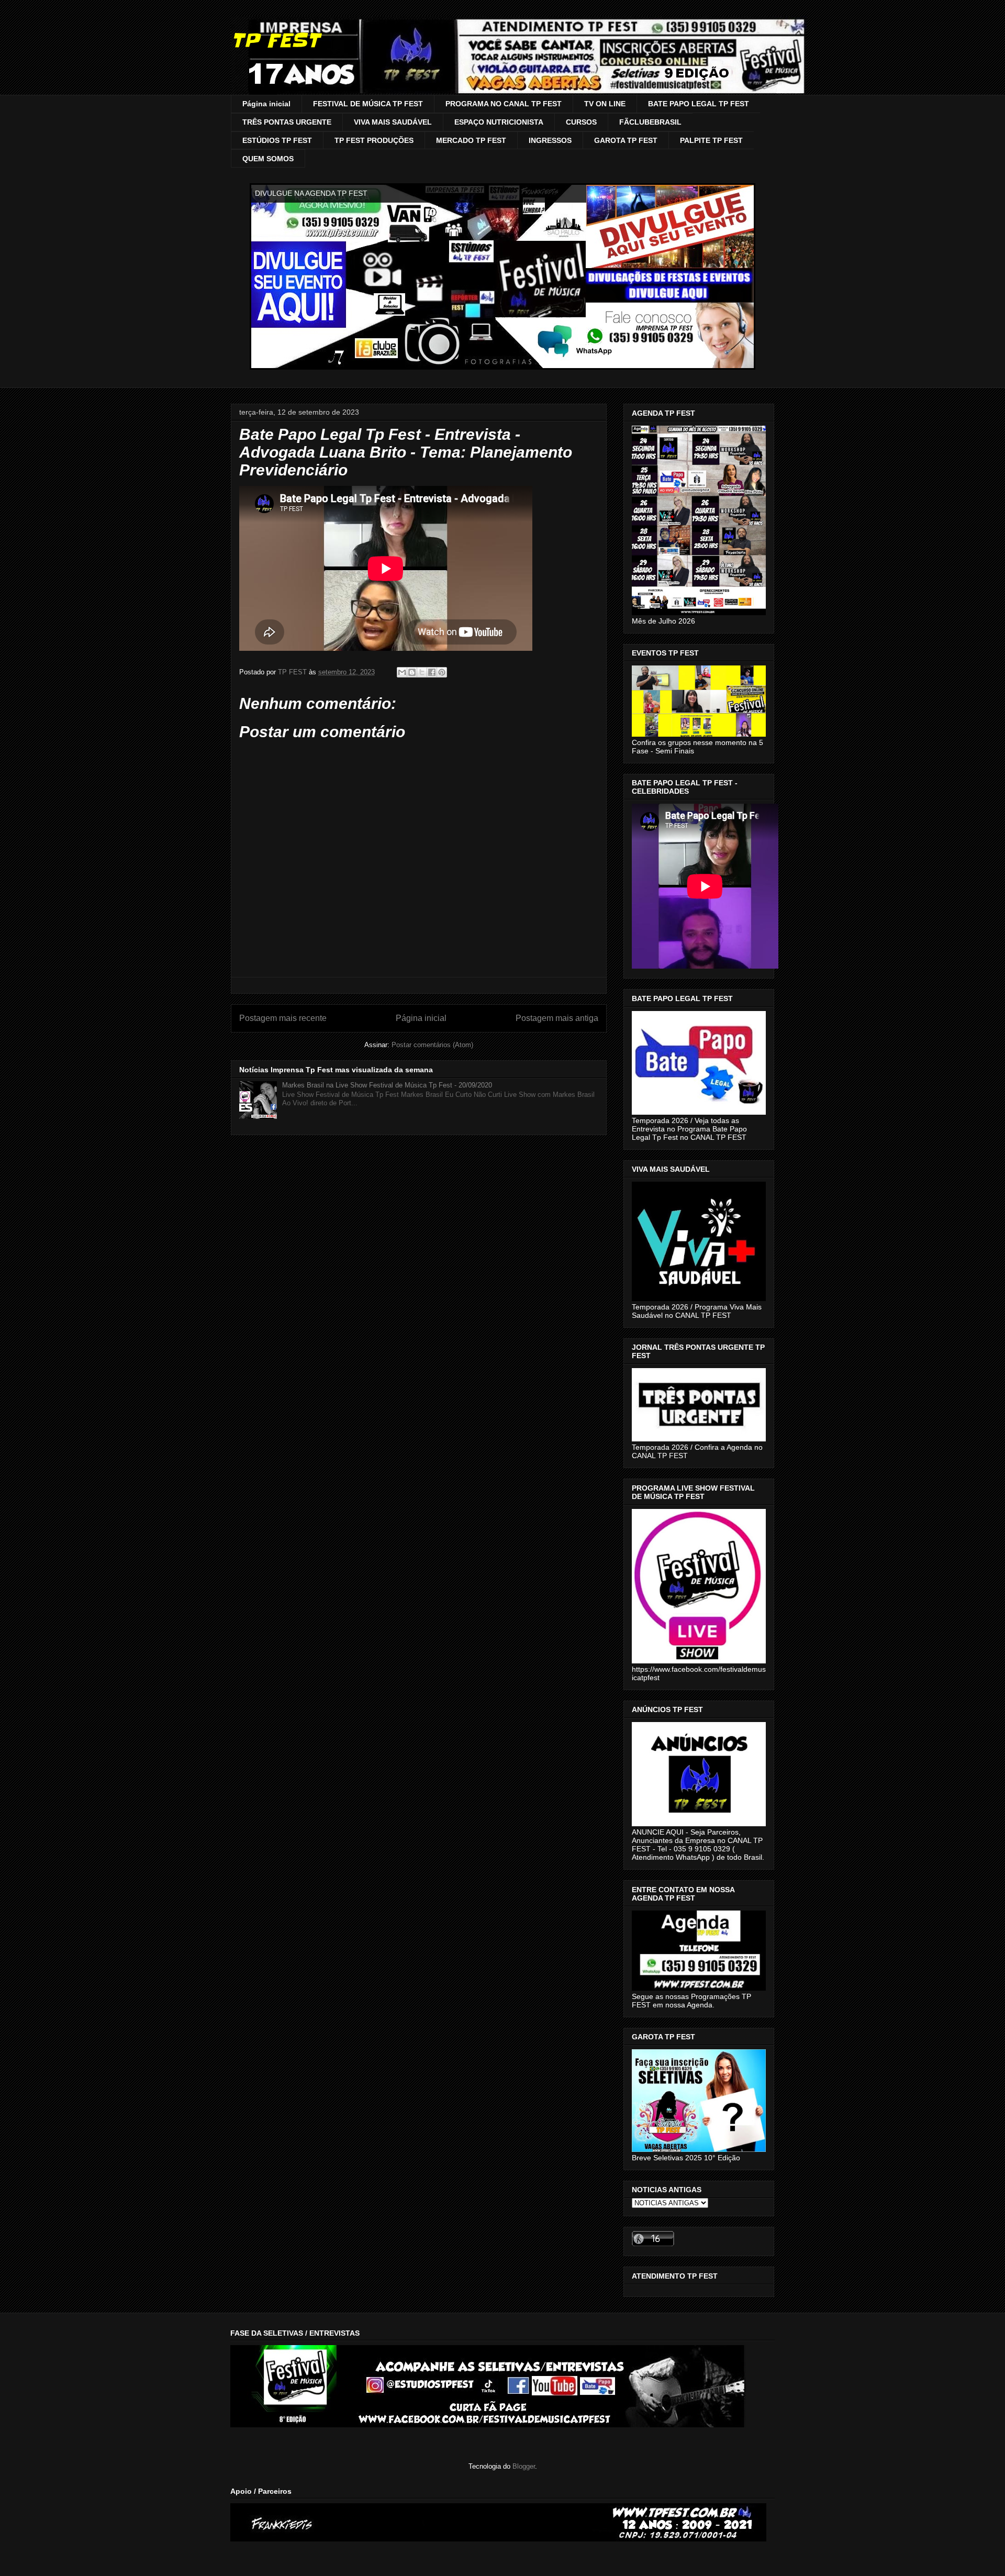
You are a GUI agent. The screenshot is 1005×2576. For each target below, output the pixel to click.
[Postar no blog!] (412, 672)
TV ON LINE (605, 104)
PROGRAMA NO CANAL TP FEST (504, 104)
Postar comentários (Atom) (432, 1045)
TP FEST (275, 40)
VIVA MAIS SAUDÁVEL (393, 122)
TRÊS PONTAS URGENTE (287, 122)
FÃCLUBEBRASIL (650, 122)
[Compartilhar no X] (422, 672)
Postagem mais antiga (557, 1018)
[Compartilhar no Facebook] (432, 672)
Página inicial (266, 104)
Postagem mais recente (283, 1018)
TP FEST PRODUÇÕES (374, 140)
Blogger (524, 2466)
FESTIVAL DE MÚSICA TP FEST (368, 104)
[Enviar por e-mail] (402, 672)
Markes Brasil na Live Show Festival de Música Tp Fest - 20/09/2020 (387, 1085)
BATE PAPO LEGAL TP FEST (699, 104)
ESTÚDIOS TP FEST (277, 140)
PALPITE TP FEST (711, 140)
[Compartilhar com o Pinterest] (442, 672)
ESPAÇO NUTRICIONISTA (499, 122)
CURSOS (581, 122)
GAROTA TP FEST (626, 140)
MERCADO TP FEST (471, 140)
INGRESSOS (550, 140)
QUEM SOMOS (268, 159)
